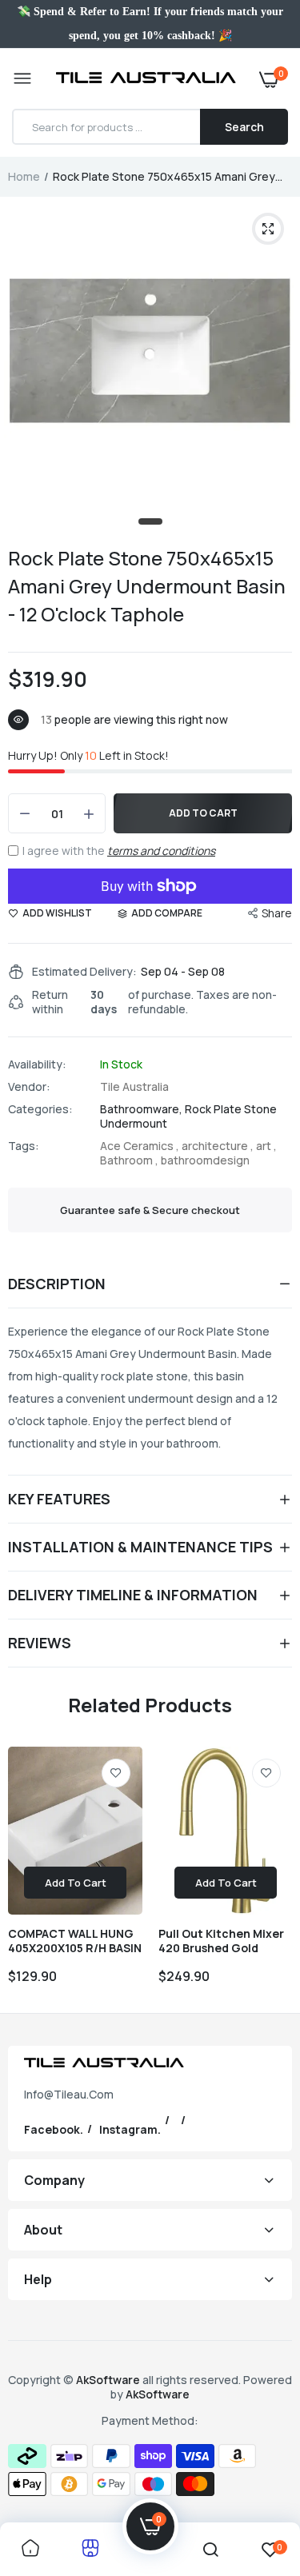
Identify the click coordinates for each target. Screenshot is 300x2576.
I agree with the (119, 851)
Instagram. (130, 2129)
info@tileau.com (69, 2094)
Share (277, 913)
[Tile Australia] (146, 79)
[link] (116, 1773)
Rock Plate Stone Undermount (188, 1116)
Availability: (37, 1064)
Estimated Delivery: (84, 972)
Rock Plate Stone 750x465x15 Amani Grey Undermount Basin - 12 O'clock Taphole (147, 586)
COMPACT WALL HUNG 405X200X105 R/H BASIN (75, 1941)
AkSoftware (109, 2380)
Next (272, 1874)
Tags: (24, 1146)
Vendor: (29, 1087)
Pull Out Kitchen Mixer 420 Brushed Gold (221, 1941)
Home (24, 176)
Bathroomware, (142, 1109)
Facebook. (54, 2129)
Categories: (40, 1109)
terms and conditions (161, 851)
